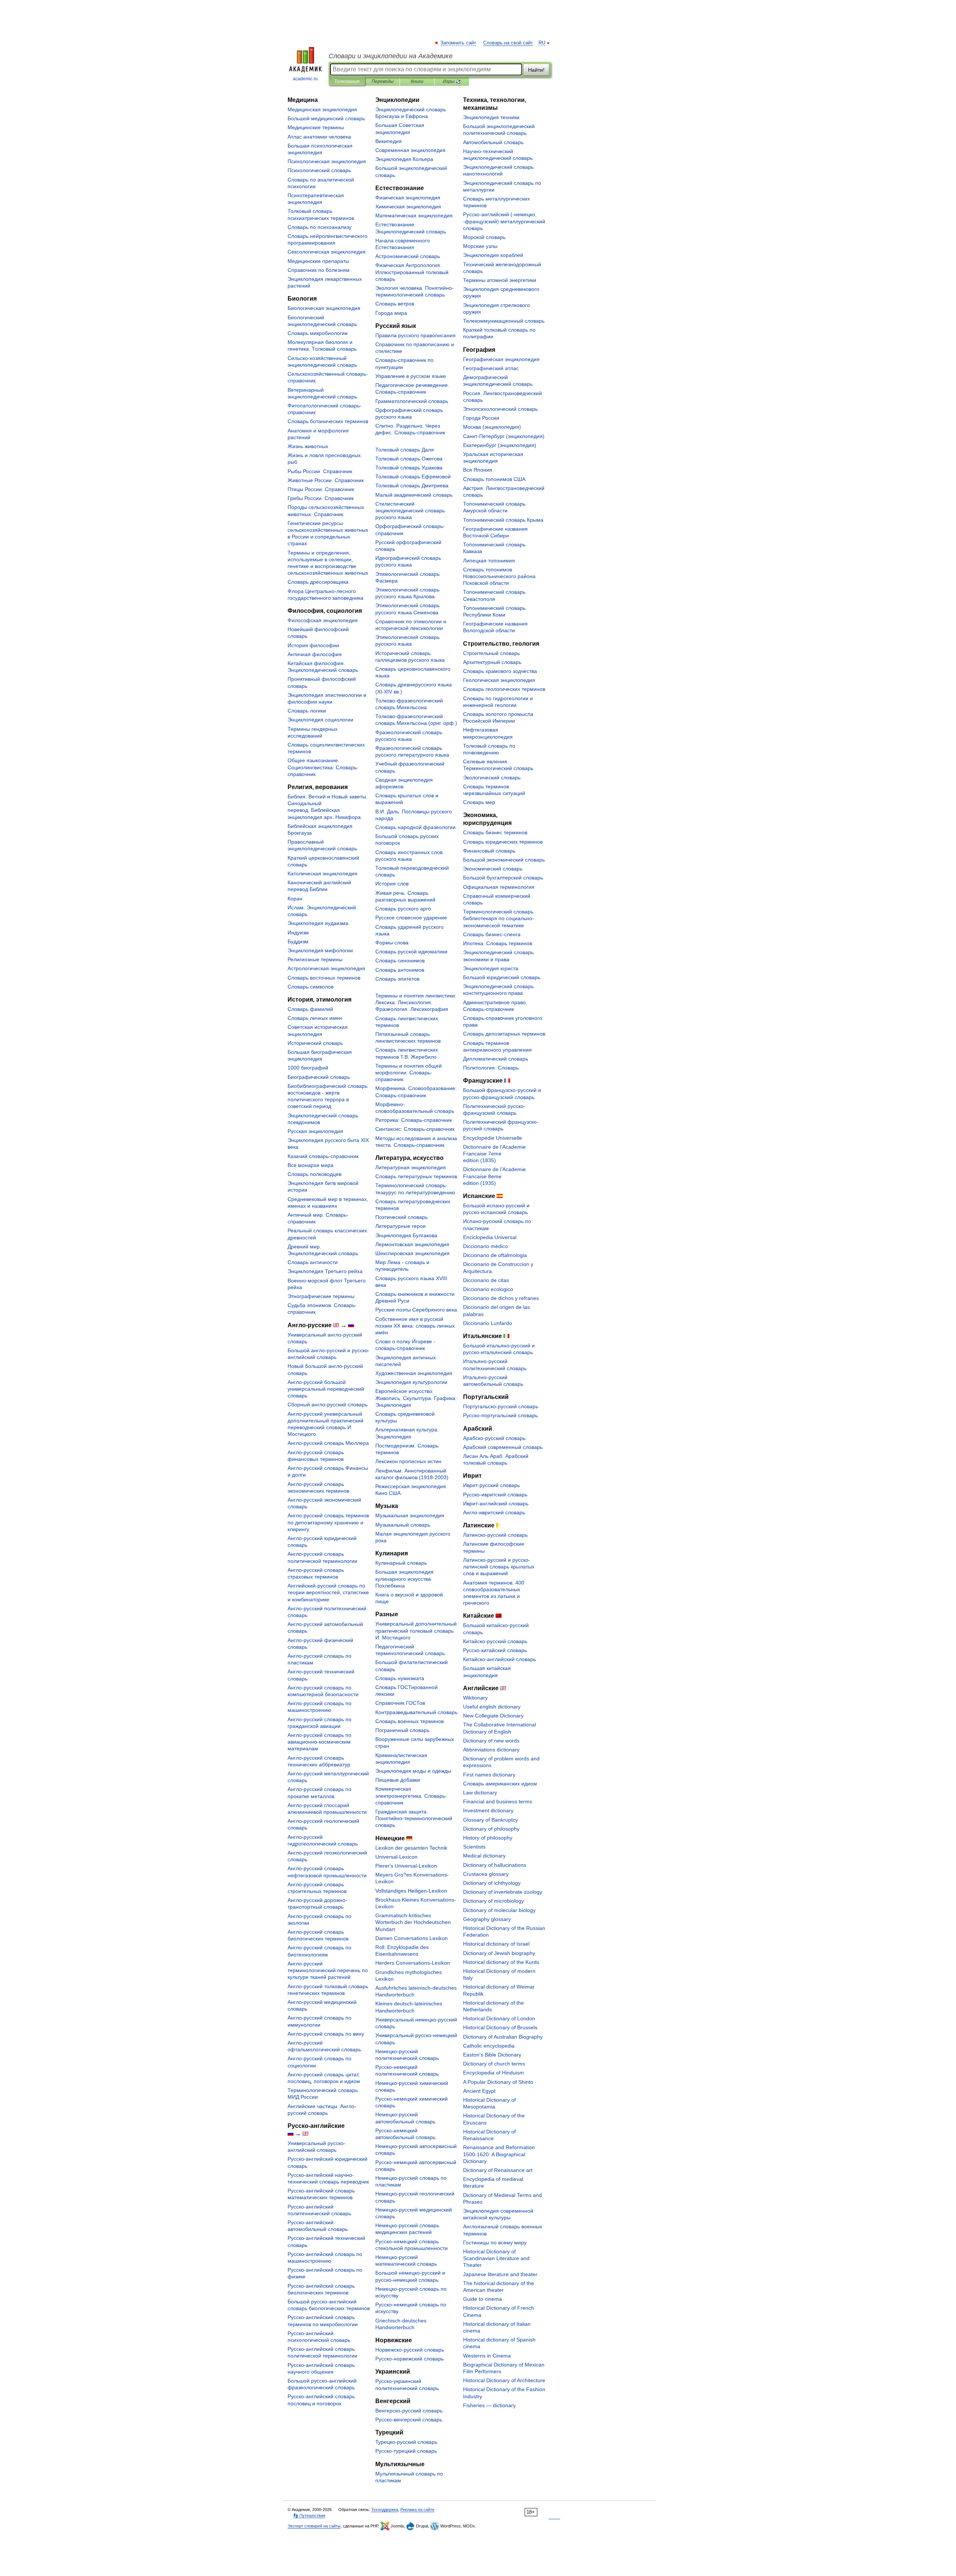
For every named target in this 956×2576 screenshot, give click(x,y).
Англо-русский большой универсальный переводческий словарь (326, 1389)
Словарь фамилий (310, 1009)
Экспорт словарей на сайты (314, 2526)
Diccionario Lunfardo (488, 1323)
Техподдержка (385, 2510)
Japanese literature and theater (500, 2274)
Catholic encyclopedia (489, 2046)
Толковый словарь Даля (405, 450)
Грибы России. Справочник (321, 498)
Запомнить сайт (459, 43)
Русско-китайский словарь (495, 1650)
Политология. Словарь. (492, 1068)
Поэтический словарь (401, 1217)
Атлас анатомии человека (319, 137)
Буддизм (298, 941)
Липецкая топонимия (489, 561)
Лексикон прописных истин (408, 1461)
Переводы (383, 81)
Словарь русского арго (403, 909)
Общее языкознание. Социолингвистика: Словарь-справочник (323, 767)
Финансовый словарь (489, 851)
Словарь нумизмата (400, 1678)
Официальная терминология (499, 887)
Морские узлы (480, 246)
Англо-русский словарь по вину (326, 2034)
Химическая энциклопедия (408, 207)
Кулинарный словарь (401, 1563)
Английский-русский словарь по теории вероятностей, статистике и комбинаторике (328, 1592)
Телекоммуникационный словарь (504, 321)
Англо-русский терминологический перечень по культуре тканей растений (328, 1970)
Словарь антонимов (400, 970)
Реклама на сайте (417, 2510)
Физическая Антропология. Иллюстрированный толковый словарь (412, 272)
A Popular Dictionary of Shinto (498, 2082)
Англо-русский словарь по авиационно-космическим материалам (319, 1742)
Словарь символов (311, 987)
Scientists (474, 1847)
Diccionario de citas (486, 1280)
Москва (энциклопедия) (492, 427)
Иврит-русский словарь (491, 1485)
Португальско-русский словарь (501, 1406)
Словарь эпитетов (397, 979)
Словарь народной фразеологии (415, 827)
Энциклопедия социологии (320, 720)
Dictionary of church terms (494, 2064)
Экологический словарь (492, 778)
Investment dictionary (488, 1810)
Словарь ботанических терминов (328, 421)
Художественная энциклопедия (414, 1373)
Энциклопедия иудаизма (318, 923)
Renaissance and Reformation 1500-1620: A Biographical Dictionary (499, 2154)
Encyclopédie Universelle (493, 1138)
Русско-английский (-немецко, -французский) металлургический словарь (504, 221)
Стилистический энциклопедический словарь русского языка (410, 510)
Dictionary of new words (491, 1741)
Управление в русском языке (411, 376)
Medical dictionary (484, 1856)
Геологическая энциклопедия (499, 680)
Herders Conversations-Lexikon (413, 1963)
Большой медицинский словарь (326, 118)
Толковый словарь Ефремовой (413, 477)
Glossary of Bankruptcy (491, 1820)
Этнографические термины (321, 1296)
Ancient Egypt (479, 2091)
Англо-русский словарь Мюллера (328, 1443)
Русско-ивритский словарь (495, 1495)
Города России (481, 418)
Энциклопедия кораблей (493, 255)
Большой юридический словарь (502, 977)
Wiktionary (475, 1698)
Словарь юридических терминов (503, 842)
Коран (295, 899)
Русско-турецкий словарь (406, 2451)
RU (542, 43)
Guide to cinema (482, 2299)
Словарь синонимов (400, 960)
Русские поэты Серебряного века (416, 1310)
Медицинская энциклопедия (322, 109)
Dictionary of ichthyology (492, 1883)
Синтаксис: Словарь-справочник (415, 1129)
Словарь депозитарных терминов (504, 1034)
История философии (313, 645)
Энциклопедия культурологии (411, 1382)
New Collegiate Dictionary (493, 1716)
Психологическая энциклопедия (327, 161)
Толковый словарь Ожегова (409, 459)
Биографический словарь (319, 1077)
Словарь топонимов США (494, 479)
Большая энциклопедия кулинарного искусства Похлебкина (404, 1579)
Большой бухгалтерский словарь (503, 878)
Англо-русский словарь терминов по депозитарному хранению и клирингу (328, 1522)
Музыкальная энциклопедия (410, 1515)
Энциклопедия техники (491, 117)
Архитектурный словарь (492, 662)
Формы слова (392, 943)
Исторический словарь (315, 1043)
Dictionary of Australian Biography (503, 2037)
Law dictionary (480, 1793)
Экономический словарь (493, 869)
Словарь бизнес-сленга (492, 934)
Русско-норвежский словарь (409, 2359)
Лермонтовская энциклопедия (412, 1244)
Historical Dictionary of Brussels (500, 2027)
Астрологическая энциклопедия (326, 968)
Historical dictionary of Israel (496, 1944)
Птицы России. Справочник (321, 489)
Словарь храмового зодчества (500, 671)
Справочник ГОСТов (400, 1703)
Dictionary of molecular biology (499, 1910)
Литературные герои (401, 1226)
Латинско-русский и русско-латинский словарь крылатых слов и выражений (499, 1567)
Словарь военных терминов (409, 1721)
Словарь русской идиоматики (411, 952)
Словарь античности (313, 1262)
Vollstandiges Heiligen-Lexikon (411, 1891)
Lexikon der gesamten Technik (411, 1848)
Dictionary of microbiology (493, 1901)
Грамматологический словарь (412, 401)
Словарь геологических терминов (504, 689)
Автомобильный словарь (493, 142)
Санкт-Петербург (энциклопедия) (504, 436)
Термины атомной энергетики (500, 280)
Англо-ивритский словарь (494, 1512)
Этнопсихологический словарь (500, 409)
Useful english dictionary (492, 1707)
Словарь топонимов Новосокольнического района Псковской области (499, 576)
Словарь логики (307, 711)
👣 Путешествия (309, 2516)
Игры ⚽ (452, 81)
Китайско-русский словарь (495, 1641)
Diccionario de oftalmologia (495, 1255)
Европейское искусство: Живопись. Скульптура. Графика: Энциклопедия (416, 1398)
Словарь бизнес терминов (495, 832)
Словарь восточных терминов (324, 978)
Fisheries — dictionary (489, 2405)
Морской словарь (484, 237)
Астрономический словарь (408, 256)
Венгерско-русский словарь (409, 2411)
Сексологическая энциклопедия (327, 252)
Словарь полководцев (314, 1174)
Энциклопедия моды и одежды (413, 1771)
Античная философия (315, 654)
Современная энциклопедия (410, 150)
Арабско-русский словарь (494, 1438)
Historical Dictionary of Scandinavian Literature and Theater (496, 2258)
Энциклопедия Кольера (404, 159)
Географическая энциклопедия (501, 359)
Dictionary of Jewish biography (499, 1953)
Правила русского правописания (415, 335)
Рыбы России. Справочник (320, 471)
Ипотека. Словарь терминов (498, 943)
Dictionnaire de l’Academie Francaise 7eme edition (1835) (494, 1154)
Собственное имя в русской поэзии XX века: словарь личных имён (415, 1326)
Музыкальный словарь (403, 1525)
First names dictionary (489, 1775)
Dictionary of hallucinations (495, 1865)
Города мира (391, 313)
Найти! (536, 70)
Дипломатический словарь (496, 1059)
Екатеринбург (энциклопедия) (500, 445)
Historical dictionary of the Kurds (501, 1962)
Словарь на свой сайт (508, 43)
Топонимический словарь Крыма (503, 520)
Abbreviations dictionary (491, 1750)
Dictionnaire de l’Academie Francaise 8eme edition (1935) (494, 1176)
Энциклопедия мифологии (320, 950)
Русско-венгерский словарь (409, 2420)
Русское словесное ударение (411, 918)
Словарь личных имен (315, 1018)
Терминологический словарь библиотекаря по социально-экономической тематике (499, 918)
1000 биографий (308, 1068)
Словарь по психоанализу (319, 227)
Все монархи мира (311, 1165)
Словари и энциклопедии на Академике (391, 56)
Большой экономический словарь (504, 860)
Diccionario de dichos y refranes (501, 1298)
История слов (392, 884)
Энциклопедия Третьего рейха (325, 1271)
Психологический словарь (319, 170)
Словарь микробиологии (318, 333)
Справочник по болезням (319, 270)
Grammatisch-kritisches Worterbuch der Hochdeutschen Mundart (413, 1922)
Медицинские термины (316, 127)
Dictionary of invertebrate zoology (503, 1892)
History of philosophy (488, 1838)
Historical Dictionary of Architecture (504, 2380)
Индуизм (298, 932)
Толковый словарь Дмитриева (412, 485)
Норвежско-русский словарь (410, 2350)
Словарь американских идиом (500, 1784)
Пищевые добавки (398, 1780)
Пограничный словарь (402, 1730)
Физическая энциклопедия (408, 198)
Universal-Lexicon (396, 1857)
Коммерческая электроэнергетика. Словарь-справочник (411, 1796)
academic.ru (305, 79)
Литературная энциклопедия (411, 1167)
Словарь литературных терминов (416, 1176)
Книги (417, 81)
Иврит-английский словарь (496, 1503)
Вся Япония (478, 470)
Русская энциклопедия (315, 1131)
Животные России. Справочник (326, 480)
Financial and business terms (498, 1801)
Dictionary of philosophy (491, 1829)
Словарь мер (479, 802)
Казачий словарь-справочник (323, 1156)
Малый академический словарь (414, 495)
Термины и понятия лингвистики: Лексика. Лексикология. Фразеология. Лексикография (416, 1002)
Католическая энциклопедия (322, 873)
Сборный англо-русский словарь (328, 1405)
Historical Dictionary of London (499, 2018)
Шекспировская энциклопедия (412, 1253)
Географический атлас (491, 368)
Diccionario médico (485, 1246)
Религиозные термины (315, 959)
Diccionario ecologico (488, 1289)
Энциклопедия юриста (491, 968)
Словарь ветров (395, 304)
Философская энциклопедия (323, 620)
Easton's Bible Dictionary (492, 2055)
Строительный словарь (491, 653)
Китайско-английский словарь (499, 1659)
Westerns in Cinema (487, 2356)
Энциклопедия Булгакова (406, 1235)
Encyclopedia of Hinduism (493, 2073)
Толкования (347, 81)
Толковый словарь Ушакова (409, 468)
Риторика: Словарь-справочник (414, 1120)
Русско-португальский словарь (500, 1415)
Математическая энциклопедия (414, 215)
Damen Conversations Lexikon (412, 1938)
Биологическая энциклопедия (324, 308)
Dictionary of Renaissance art (498, 2170)
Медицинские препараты (318, 261)
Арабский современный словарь (503, 1447)
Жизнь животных (308, 446)
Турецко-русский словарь (406, 2442)
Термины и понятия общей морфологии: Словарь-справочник (409, 1073)
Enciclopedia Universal (490, 1237)
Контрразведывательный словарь (416, 1712)
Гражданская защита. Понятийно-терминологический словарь (414, 1818)
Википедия (389, 141)
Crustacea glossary (486, 1874)
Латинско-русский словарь (495, 1535)
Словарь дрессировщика (318, 582)
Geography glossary (487, 1919)
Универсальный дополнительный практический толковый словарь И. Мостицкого (416, 1630)
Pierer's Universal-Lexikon (406, 1866)
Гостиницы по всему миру (495, 2243)
